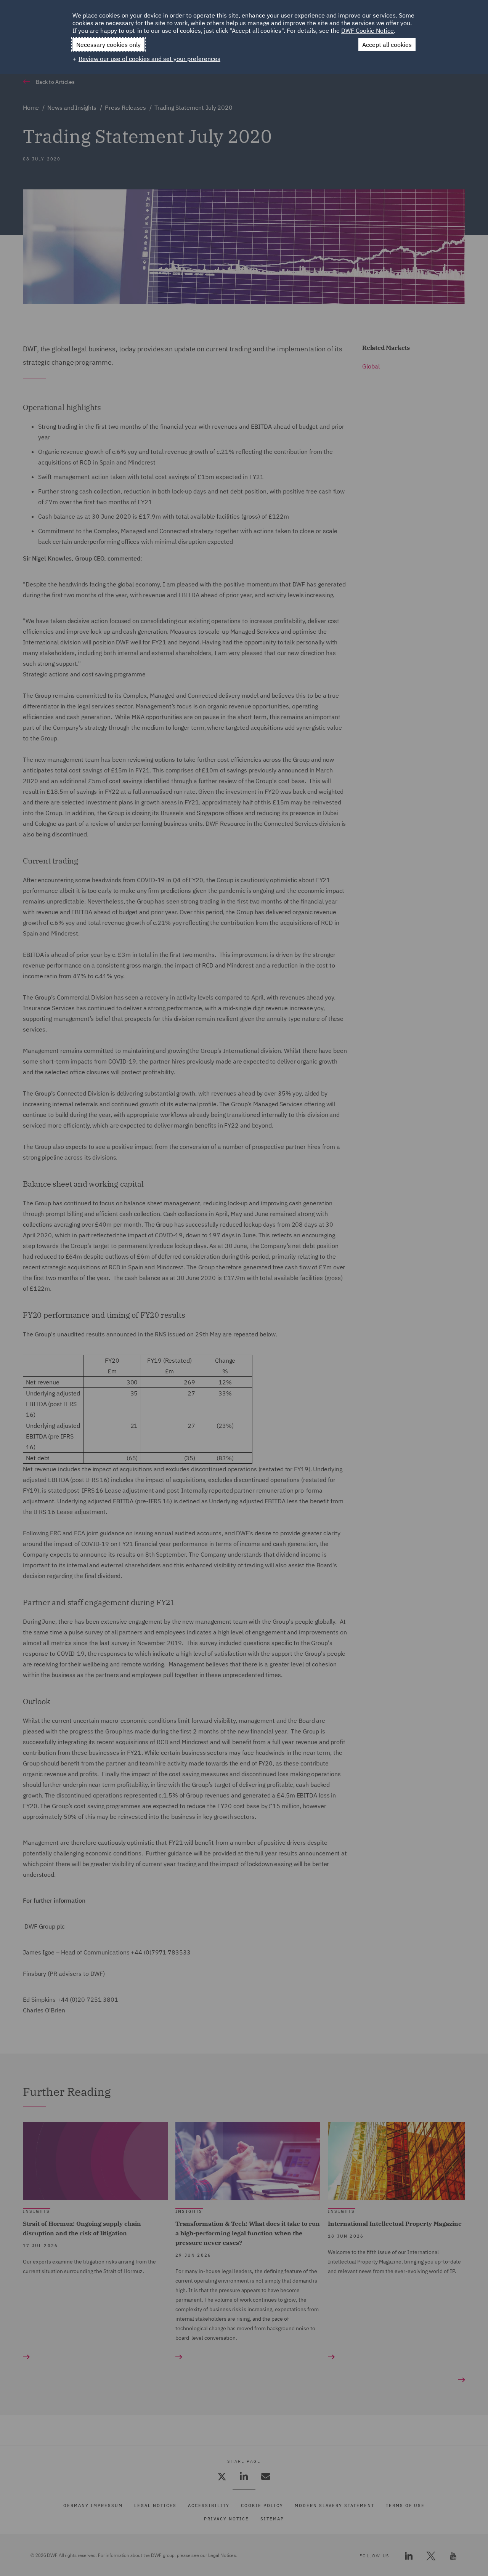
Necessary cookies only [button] (108, 45)
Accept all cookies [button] (387, 45)
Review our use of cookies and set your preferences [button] (149, 59)
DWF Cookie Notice (368, 30)
